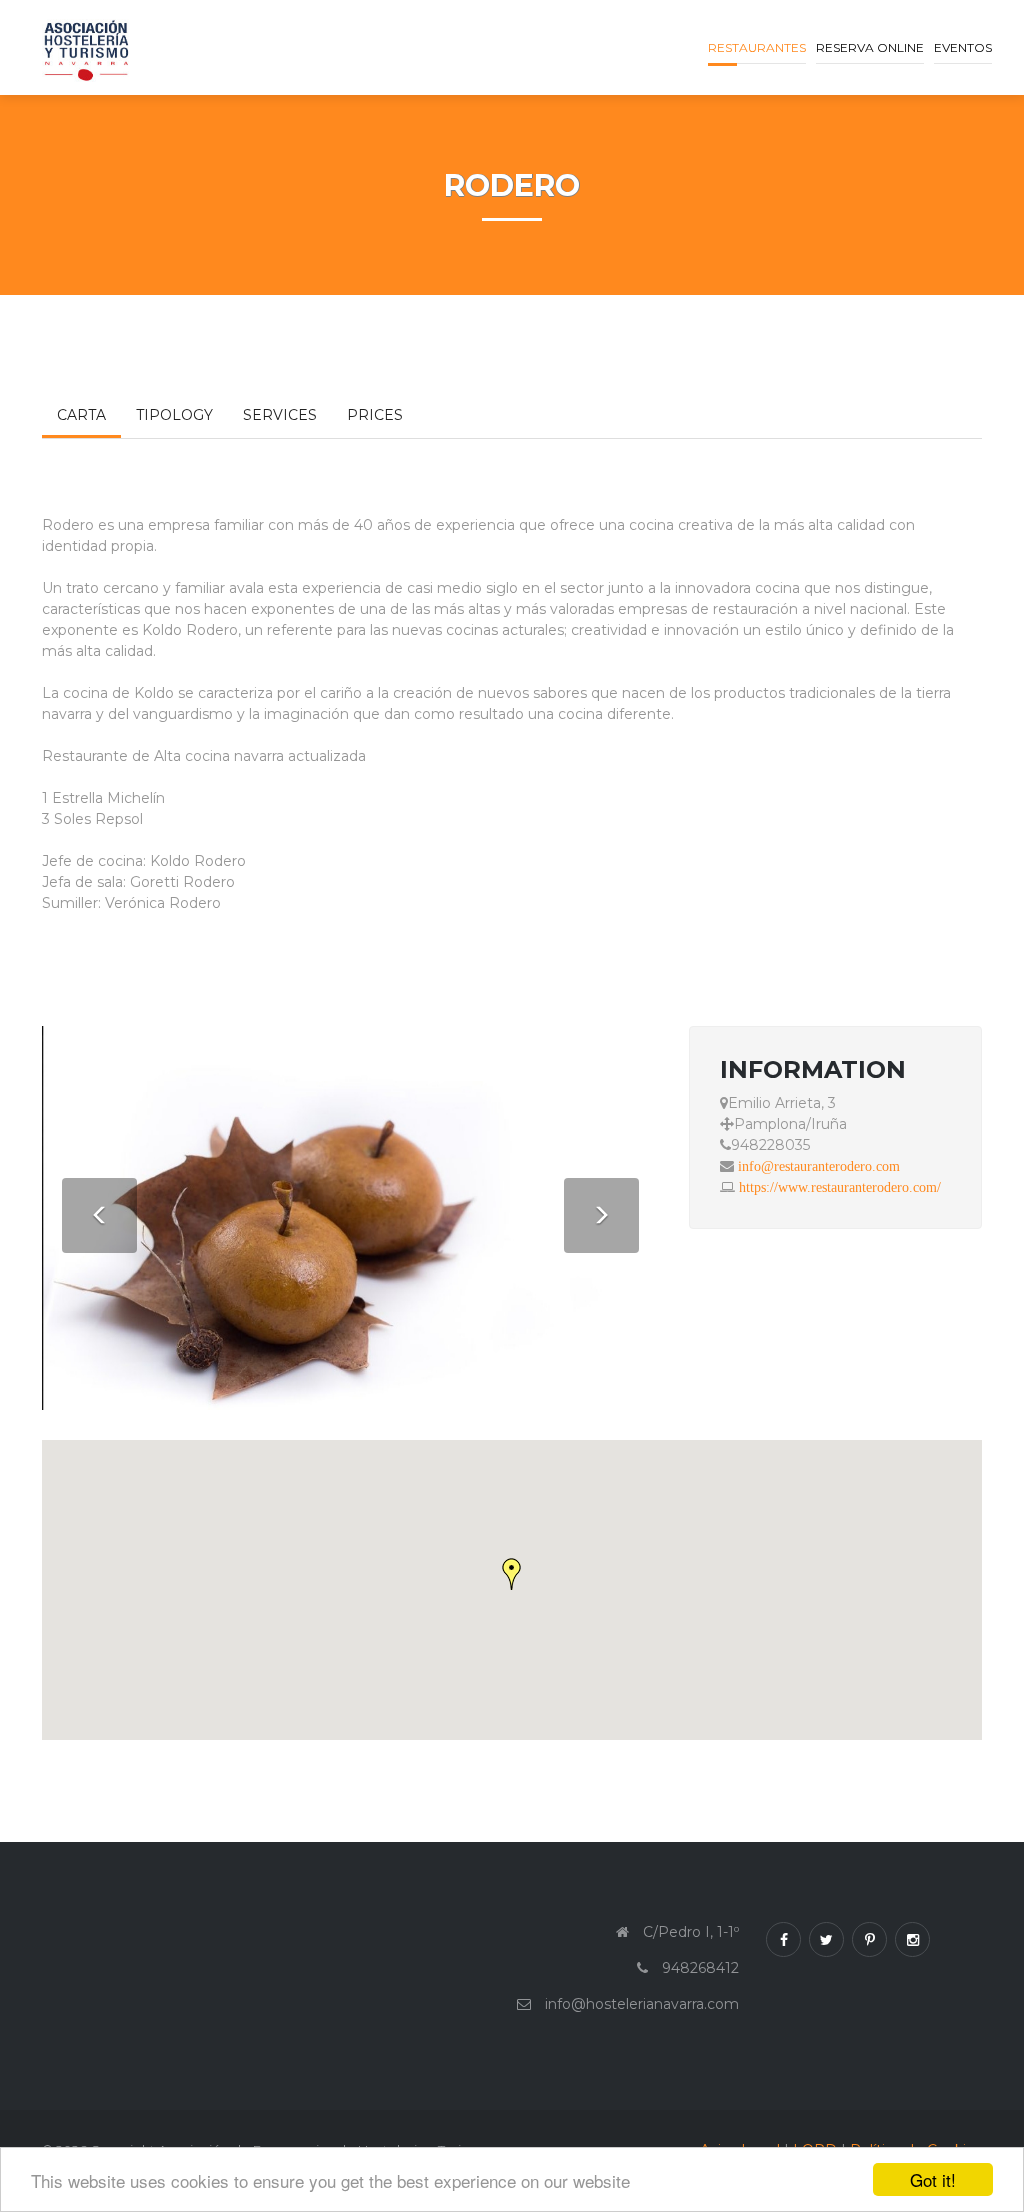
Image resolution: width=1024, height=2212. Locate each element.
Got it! (933, 2179)
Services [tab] (280, 415)
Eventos (963, 47)
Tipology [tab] (174, 415)
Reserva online (870, 47)
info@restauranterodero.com (819, 1166)
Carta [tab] (81, 415)
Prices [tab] (375, 415)
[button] (512, 1574)
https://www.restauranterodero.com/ (840, 1187)
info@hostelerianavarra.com (642, 2004)
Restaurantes (757, 47)
